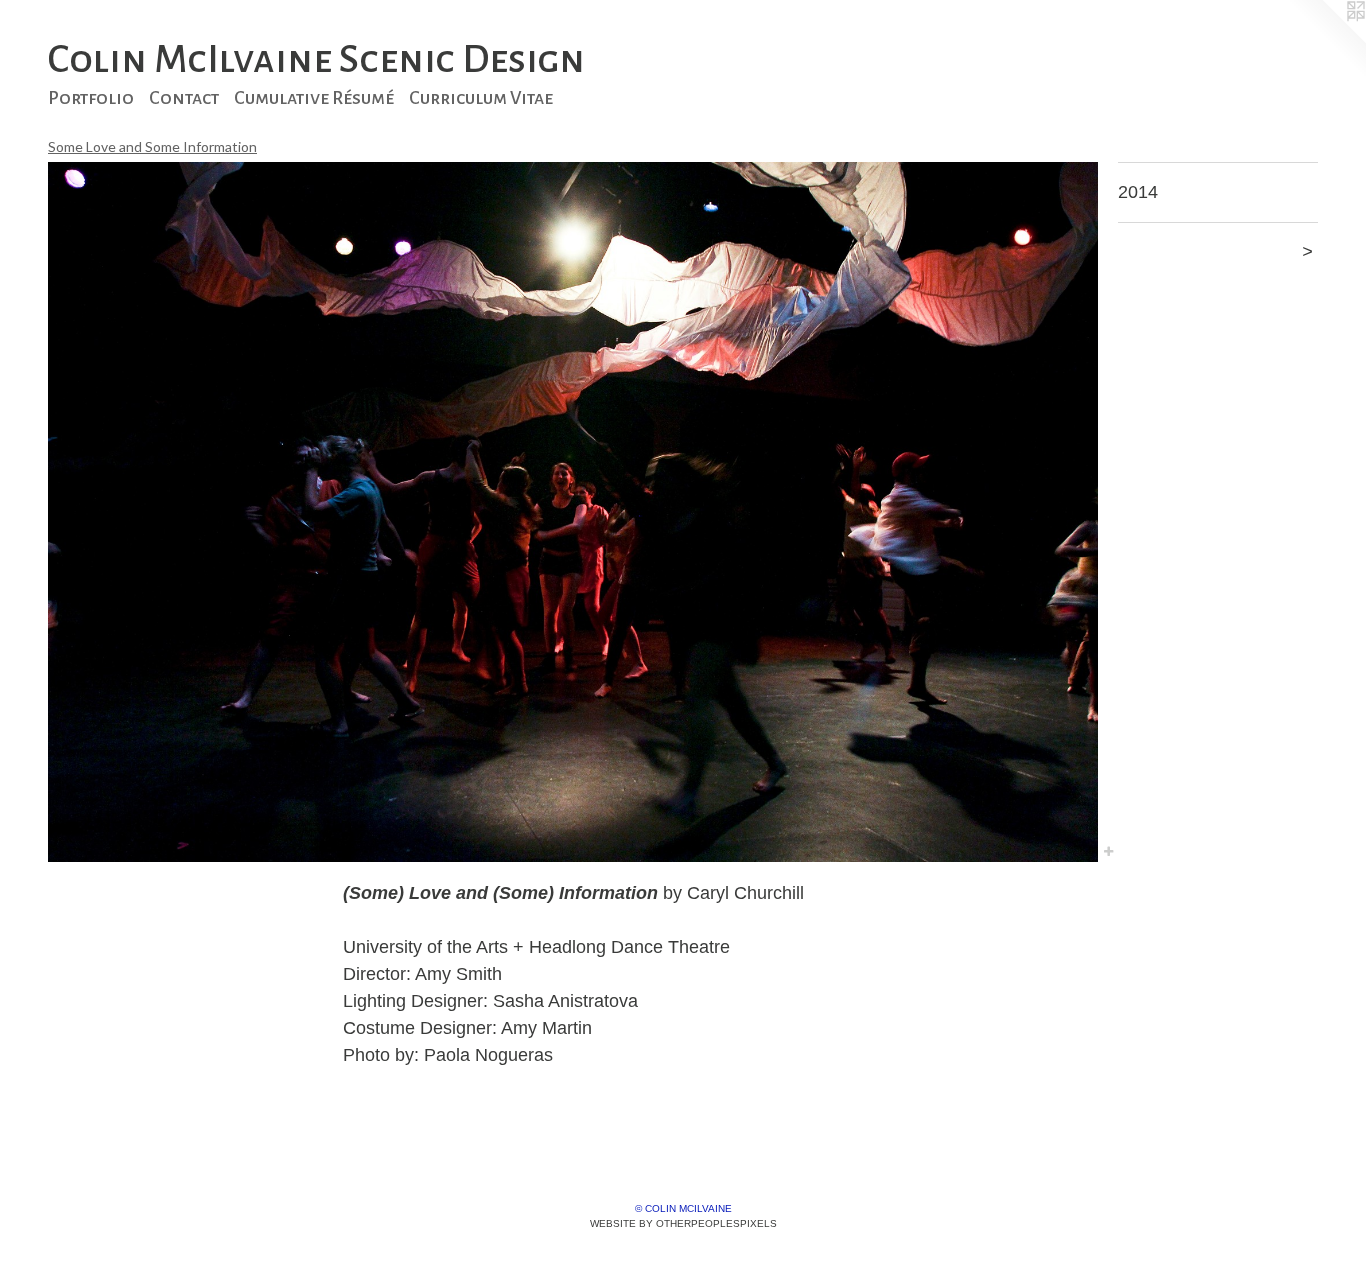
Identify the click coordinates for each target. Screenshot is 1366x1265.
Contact (184, 98)
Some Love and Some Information (152, 146)
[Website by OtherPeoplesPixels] (1326, 40)
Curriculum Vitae (481, 98)
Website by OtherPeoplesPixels (683, 1223)
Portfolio (91, 98)
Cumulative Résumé (314, 98)
